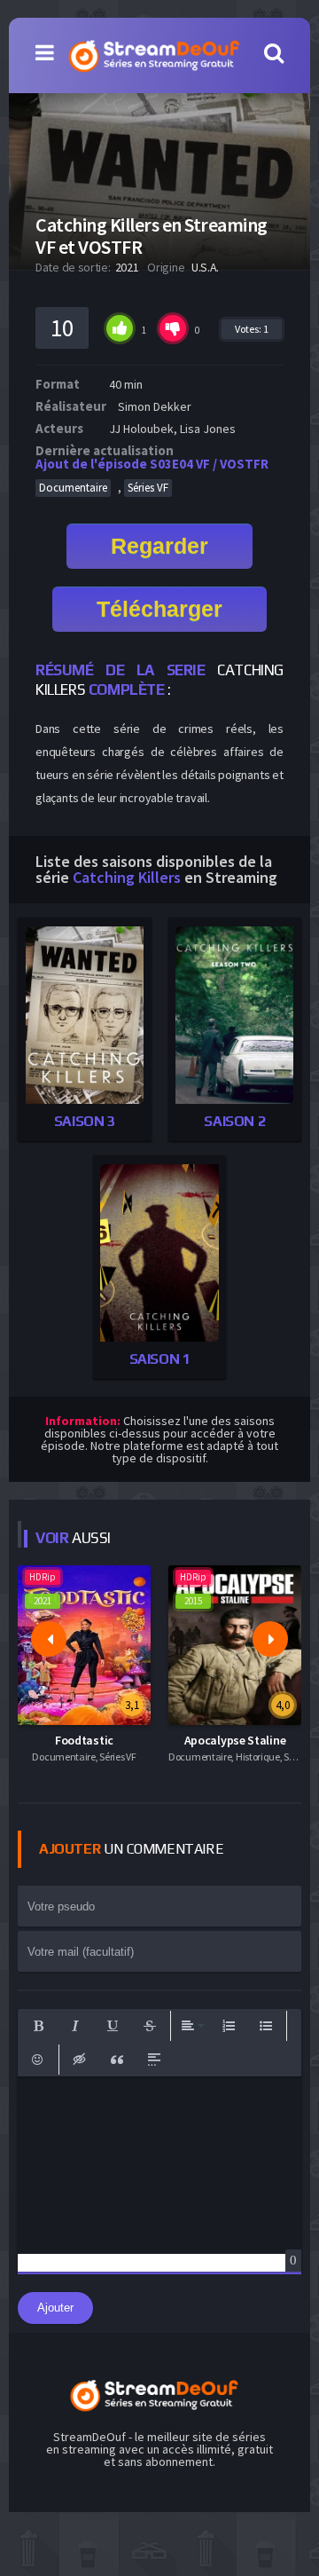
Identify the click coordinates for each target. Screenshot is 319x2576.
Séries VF (148, 488)
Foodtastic (84, 1740)
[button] (38, 2026)
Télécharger (159, 609)
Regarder (159, 546)
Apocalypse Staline (235, 1740)
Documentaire (73, 488)
